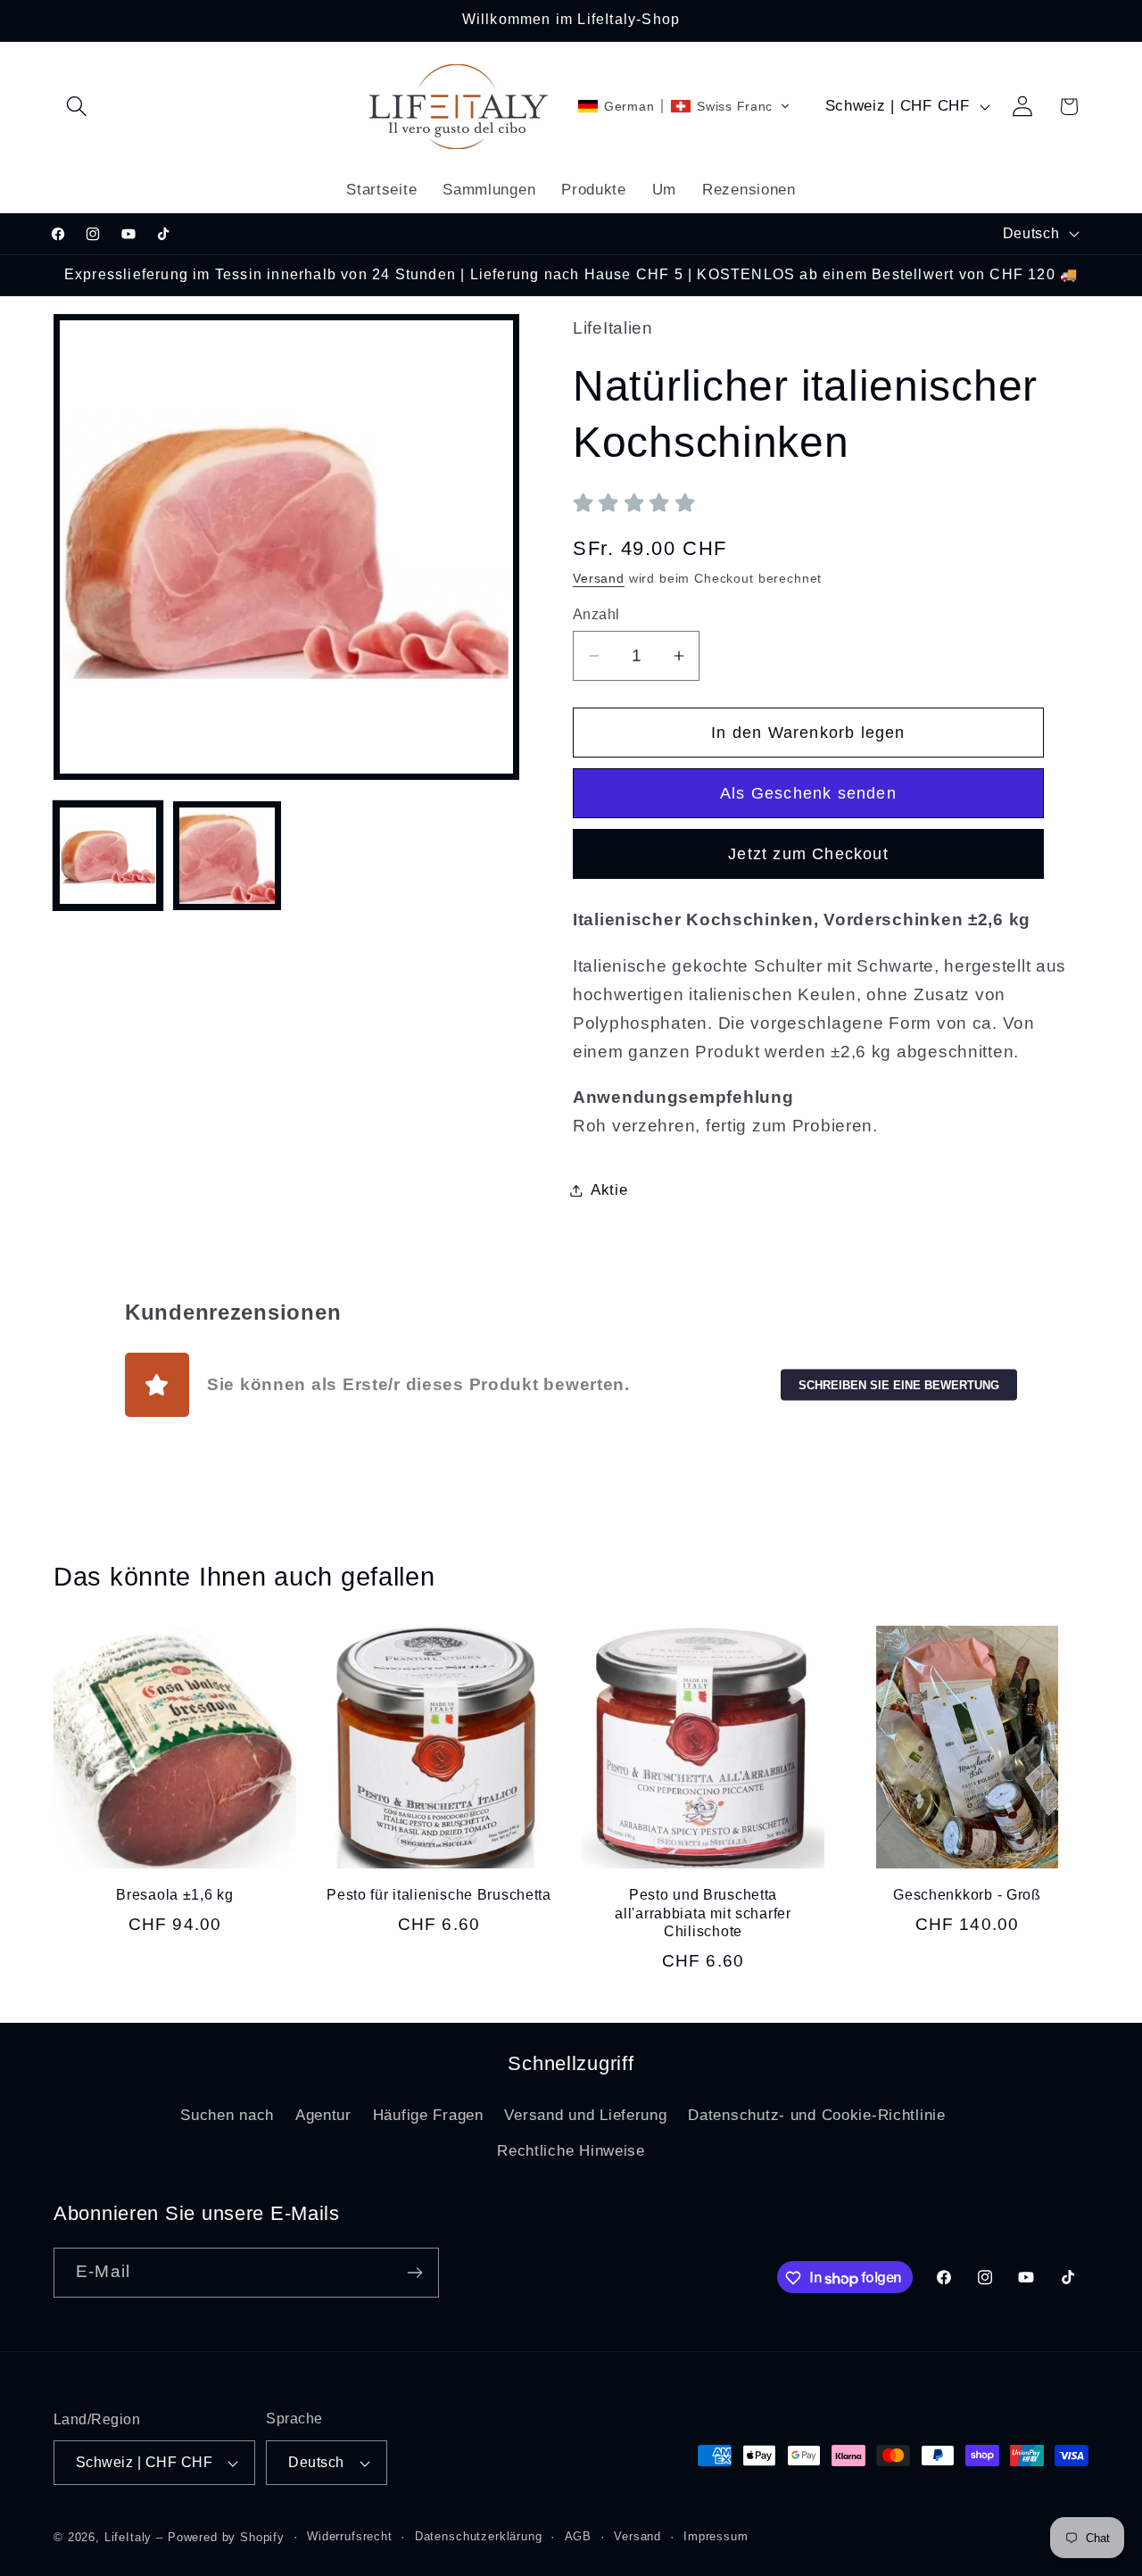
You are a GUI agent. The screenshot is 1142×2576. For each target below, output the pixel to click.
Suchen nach (227, 2115)
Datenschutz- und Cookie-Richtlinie (816, 2115)
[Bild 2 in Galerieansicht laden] (228, 856)
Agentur (323, 2115)
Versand (599, 578)
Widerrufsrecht (350, 2536)
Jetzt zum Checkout (808, 854)
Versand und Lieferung (585, 2115)
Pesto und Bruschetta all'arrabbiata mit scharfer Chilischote (703, 1913)
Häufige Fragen (428, 2115)
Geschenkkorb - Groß (967, 1895)
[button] (77, 107)
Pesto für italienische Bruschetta (439, 1895)
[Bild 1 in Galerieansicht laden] (108, 856)
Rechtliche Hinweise (571, 2151)
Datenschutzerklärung (479, 2536)
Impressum (716, 2536)
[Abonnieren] (414, 2273)
